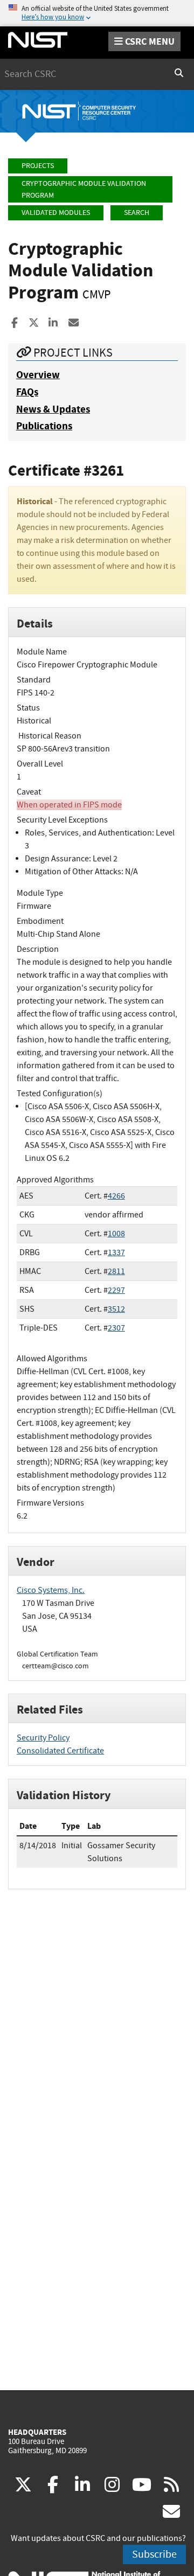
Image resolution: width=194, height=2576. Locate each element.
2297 (116, 1290)
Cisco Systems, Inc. (51, 1590)
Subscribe (154, 2554)
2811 (116, 1271)
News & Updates (53, 409)
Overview (38, 375)
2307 (116, 1328)
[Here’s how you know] (97, 13)
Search (137, 213)
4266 (116, 1196)
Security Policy (43, 1738)
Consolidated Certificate (60, 1751)
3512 (116, 1309)
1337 (116, 1252)
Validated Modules (56, 213)
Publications (44, 426)
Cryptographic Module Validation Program (84, 189)
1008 (116, 1234)
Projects (38, 166)
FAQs (27, 392)
